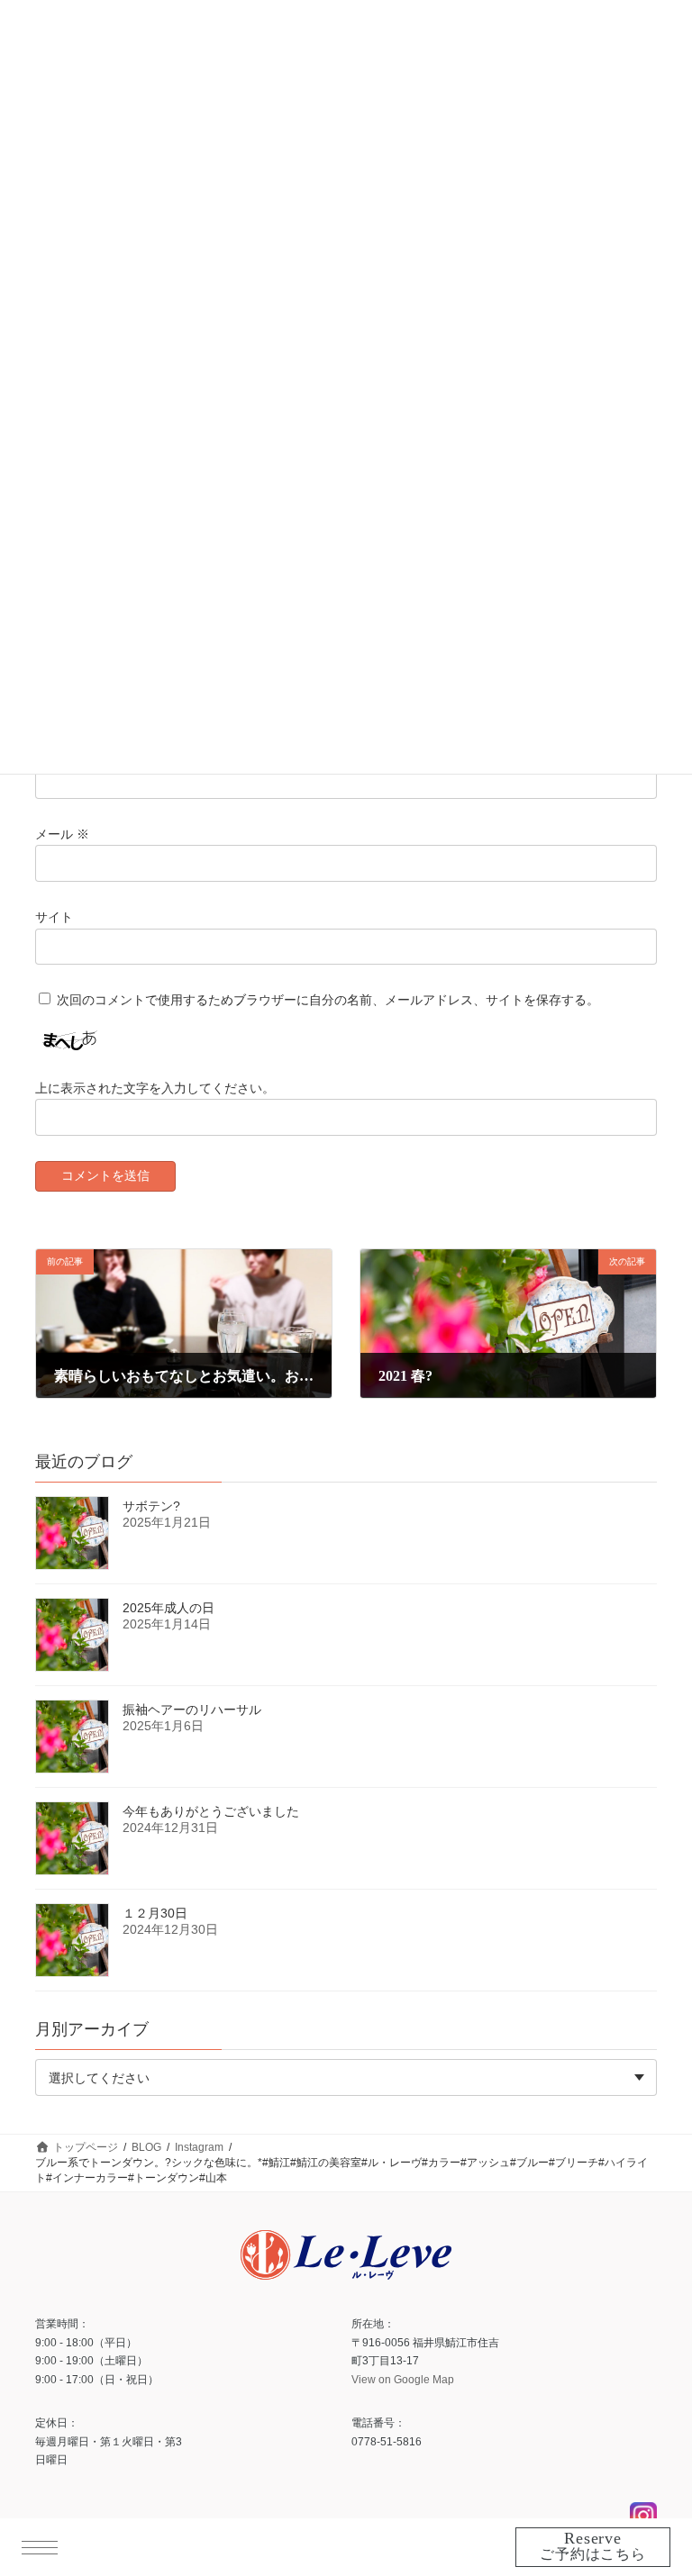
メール (62, 834)
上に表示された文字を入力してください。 (155, 1088)
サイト (54, 917)
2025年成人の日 (168, 1608)
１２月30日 (155, 1913)
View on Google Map (403, 2379)
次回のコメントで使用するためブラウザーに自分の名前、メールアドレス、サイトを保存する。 (328, 1000)
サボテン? (151, 1506)
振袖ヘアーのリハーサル (192, 1710)
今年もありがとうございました (211, 1811)
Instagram (643, 2516)
